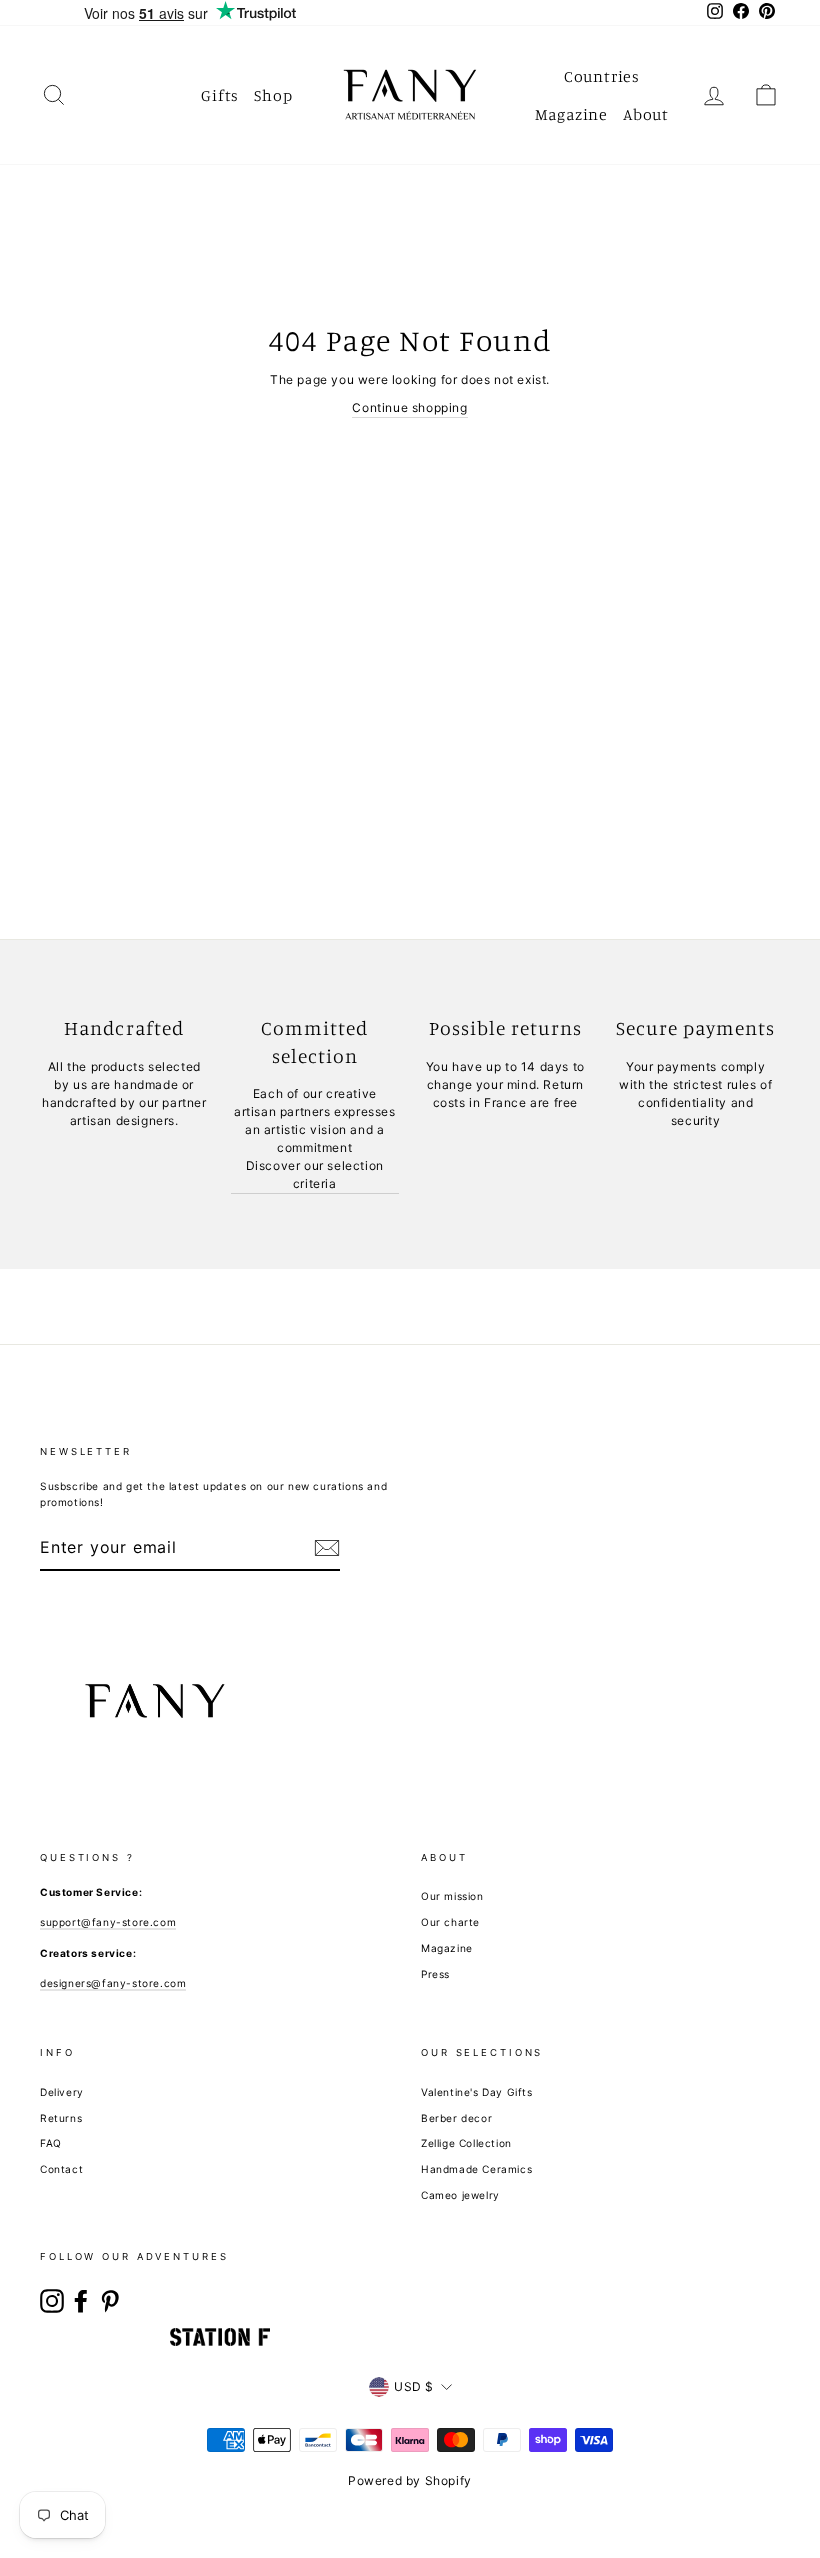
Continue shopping (409, 407)
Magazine (571, 114)
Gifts (220, 95)
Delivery (62, 2092)
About (646, 114)
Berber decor (456, 2118)
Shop (273, 95)
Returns (61, 2118)
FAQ (51, 2143)
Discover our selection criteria (315, 1174)
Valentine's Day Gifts (477, 2092)
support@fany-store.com (108, 1922)
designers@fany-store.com (113, 1983)
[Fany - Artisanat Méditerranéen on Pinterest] (110, 2301)
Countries (602, 76)
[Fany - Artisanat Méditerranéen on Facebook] (81, 2301)
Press (435, 1974)
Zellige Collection (466, 2143)
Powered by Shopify (410, 2480)
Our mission (452, 1896)
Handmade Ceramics (476, 2169)
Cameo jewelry (460, 2195)
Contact (61, 2169)
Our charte (450, 1922)
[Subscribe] (327, 1548)
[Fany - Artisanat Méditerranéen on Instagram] (52, 2301)
